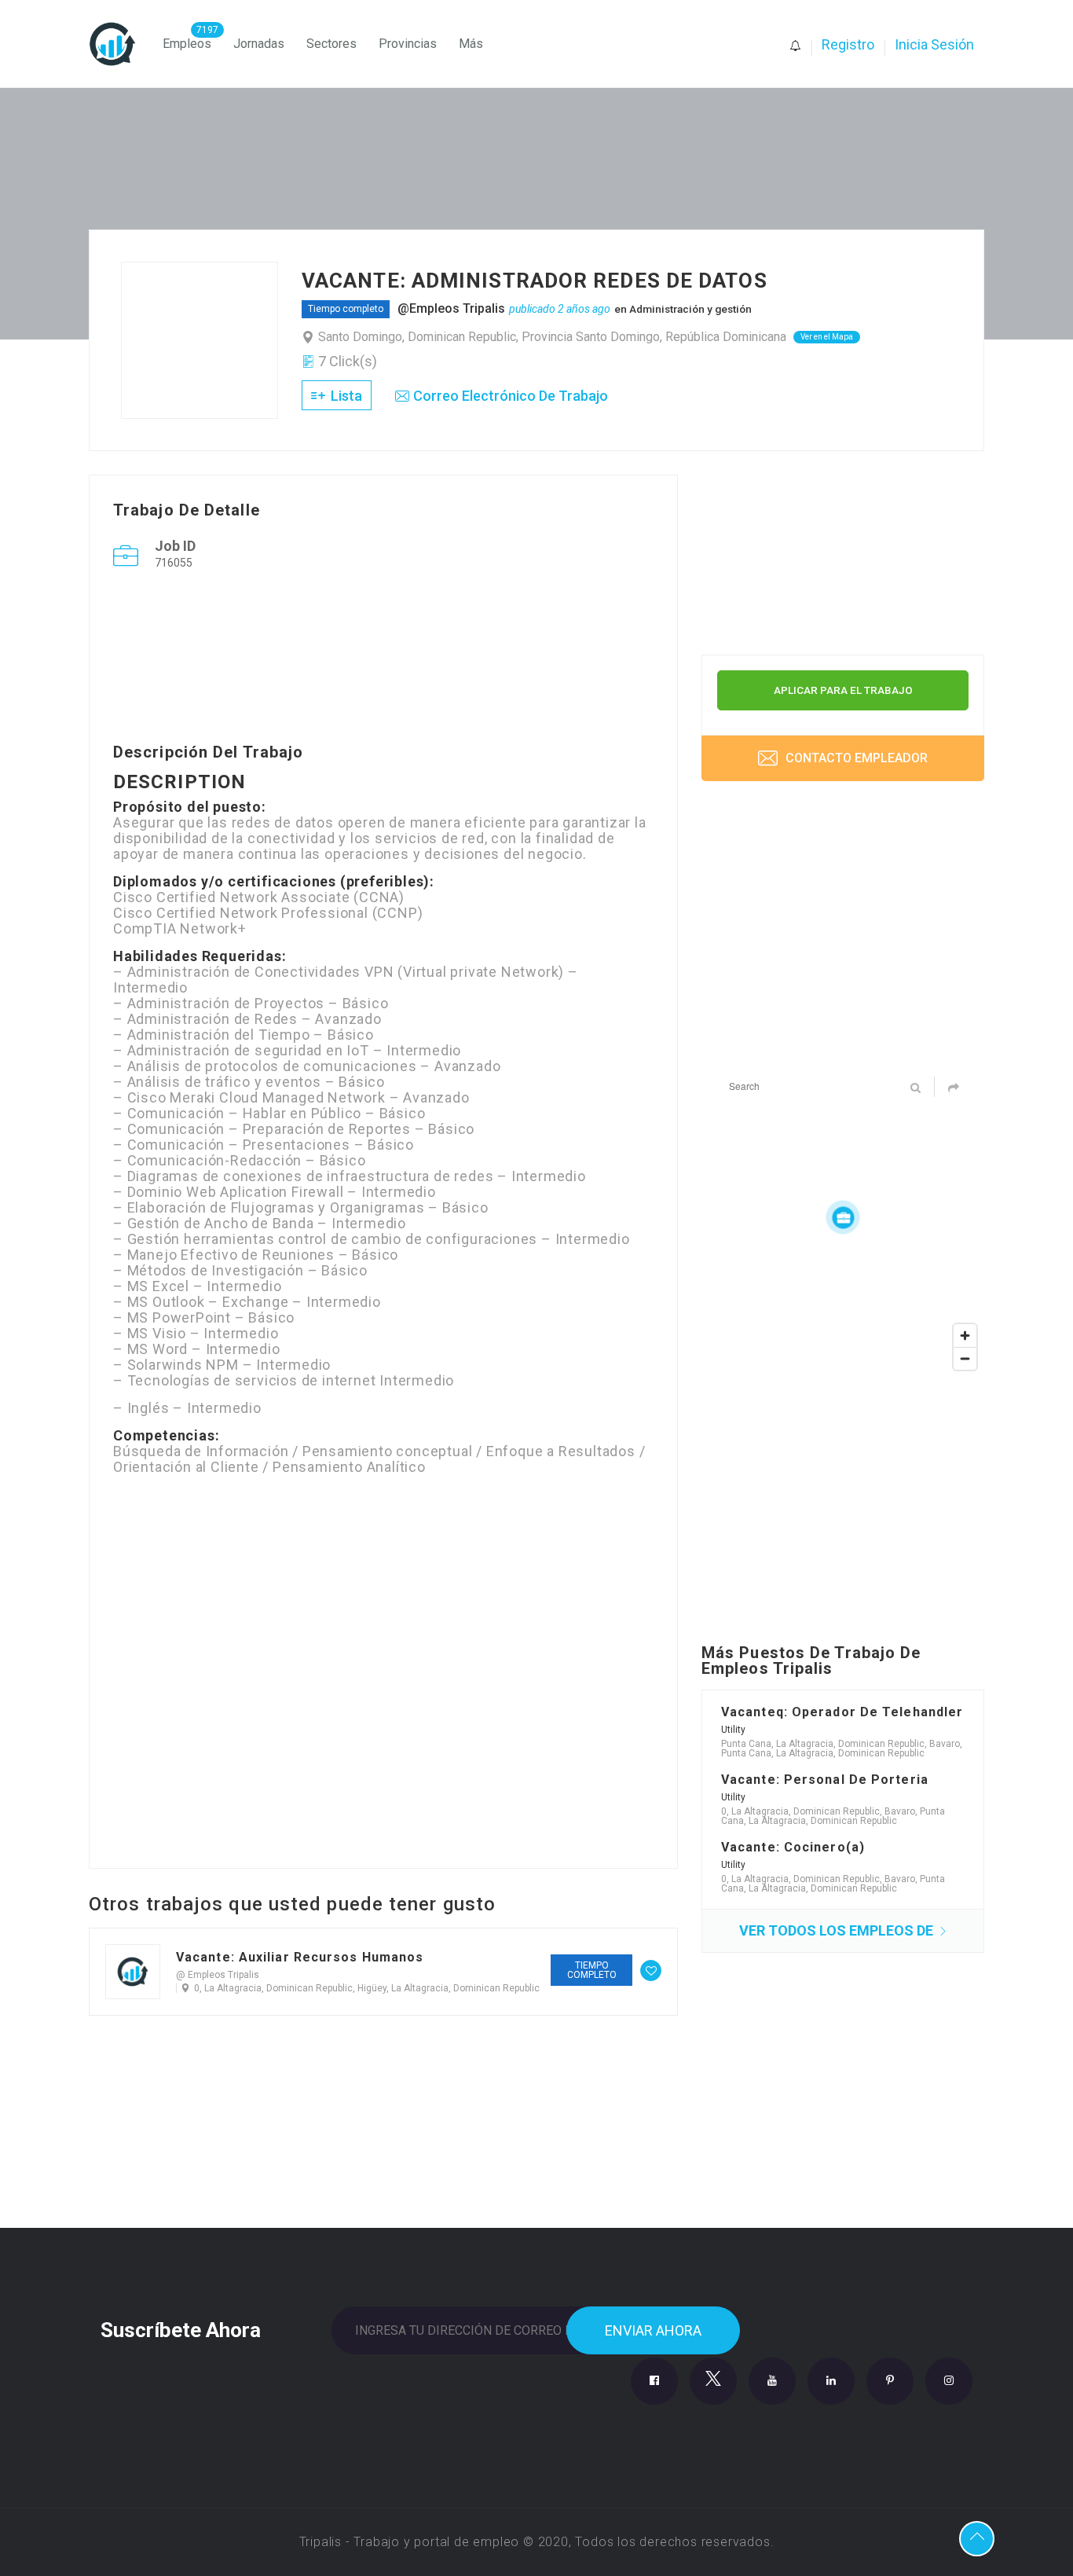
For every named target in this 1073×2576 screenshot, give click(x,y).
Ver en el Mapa (827, 337)
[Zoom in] (965, 1336)
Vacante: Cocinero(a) (793, 1847)
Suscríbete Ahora (181, 2328)
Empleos (187, 44)
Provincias (408, 44)
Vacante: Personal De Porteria (825, 1780)
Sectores (331, 44)
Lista (345, 396)
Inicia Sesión (934, 44)
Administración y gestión (690, 309)
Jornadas (259, 44)
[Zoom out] (965, 1358)
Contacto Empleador (855, 758)
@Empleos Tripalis (451, 308)
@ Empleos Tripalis (218, 1975)
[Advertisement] (383, 660)
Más (471, 44)
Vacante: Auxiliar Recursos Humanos (300, 1958)
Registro (848, 44)
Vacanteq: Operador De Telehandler (842, 1712)
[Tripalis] (120, 44)
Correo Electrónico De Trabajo (511, 396)
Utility (733, 1730)
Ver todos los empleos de (838, 1930)
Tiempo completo (346, 309)
